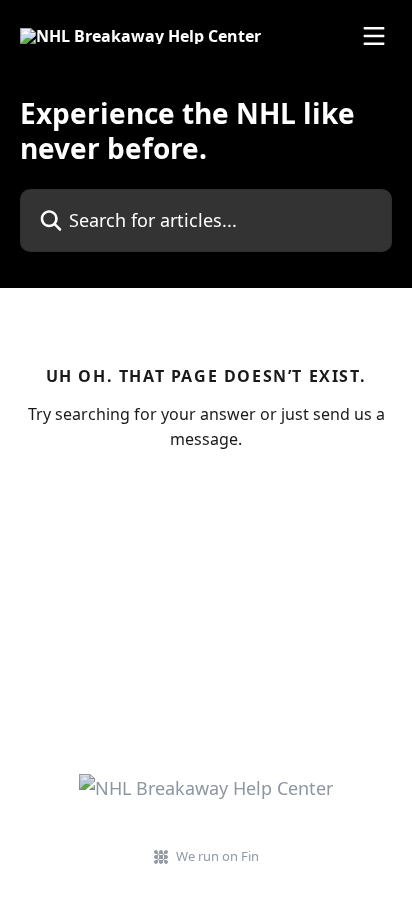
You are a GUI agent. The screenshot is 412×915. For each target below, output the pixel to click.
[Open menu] (374, 36)
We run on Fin (217, 856)
